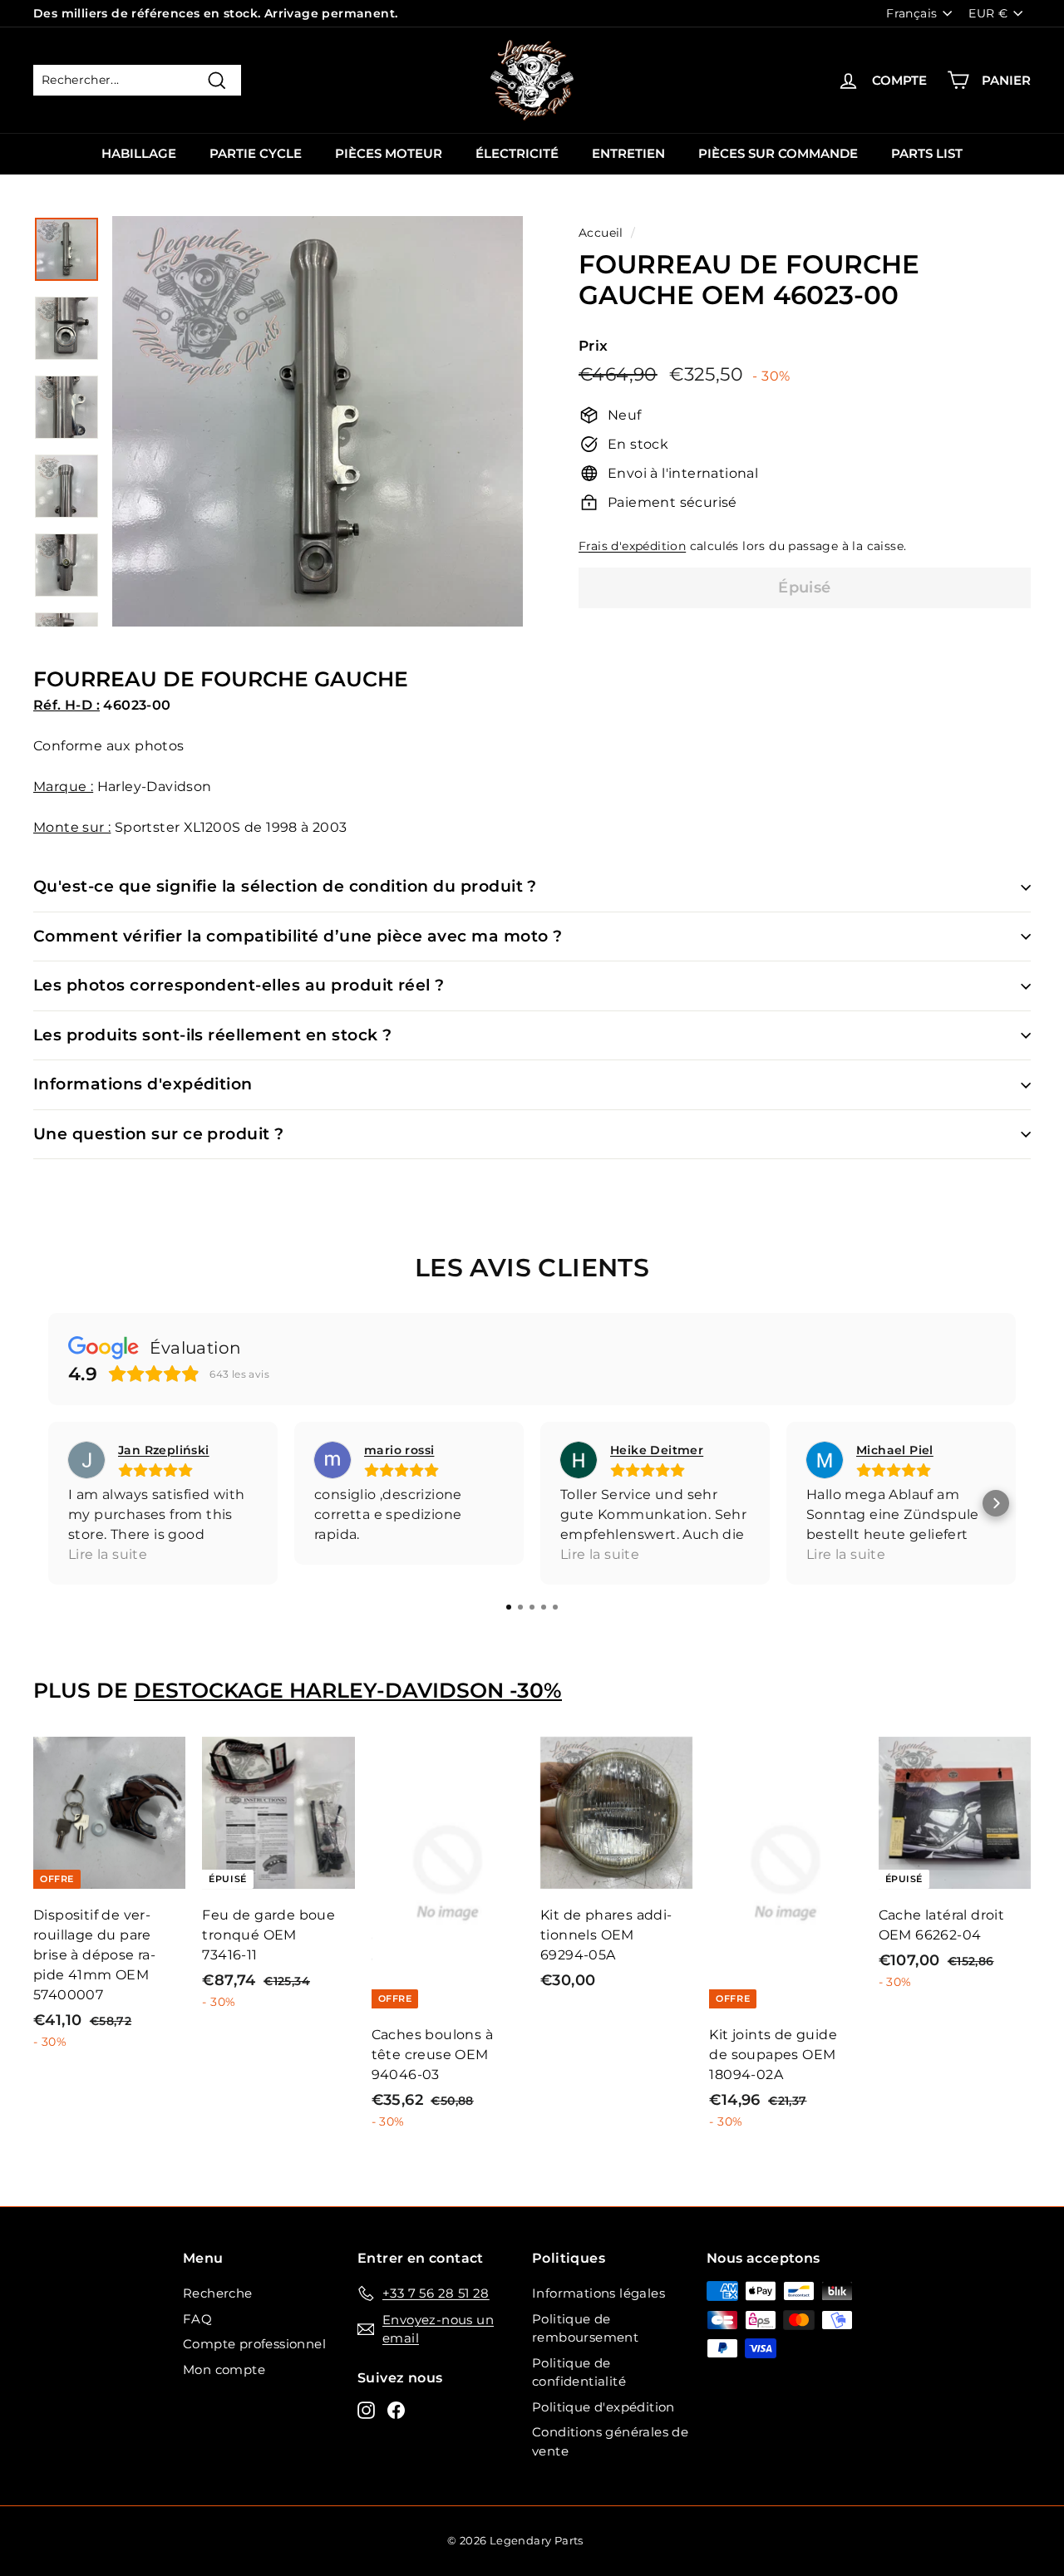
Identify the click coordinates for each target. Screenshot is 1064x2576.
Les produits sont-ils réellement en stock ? (212, 1035)
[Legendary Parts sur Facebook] (396, 2410)
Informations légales (598, 2293)
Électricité (517, 153)
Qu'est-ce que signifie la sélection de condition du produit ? (285, 886)
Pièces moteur (389, 153)
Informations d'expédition (143, 1084)
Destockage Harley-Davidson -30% (348, 1690)
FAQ (197, 2319)
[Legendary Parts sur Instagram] (366, 2410)
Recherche (218, 2293)
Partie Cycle (256, 153)
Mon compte (224, 2370)
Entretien (628, 153)
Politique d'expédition (603, 2407)
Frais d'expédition (632, 546)
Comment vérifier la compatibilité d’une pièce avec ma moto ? (298, 936)
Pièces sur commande (778, 153)
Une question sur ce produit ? (159, 1134)
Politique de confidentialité (579, 2372)
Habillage (139, 153)
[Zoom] (318, 421)
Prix (594, 346)
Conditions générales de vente (610, 2441)
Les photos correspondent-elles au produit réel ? (239, 985)
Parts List (927, 153)
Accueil (601, 233)
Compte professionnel (254, 2344)
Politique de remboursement (585, 2328)
